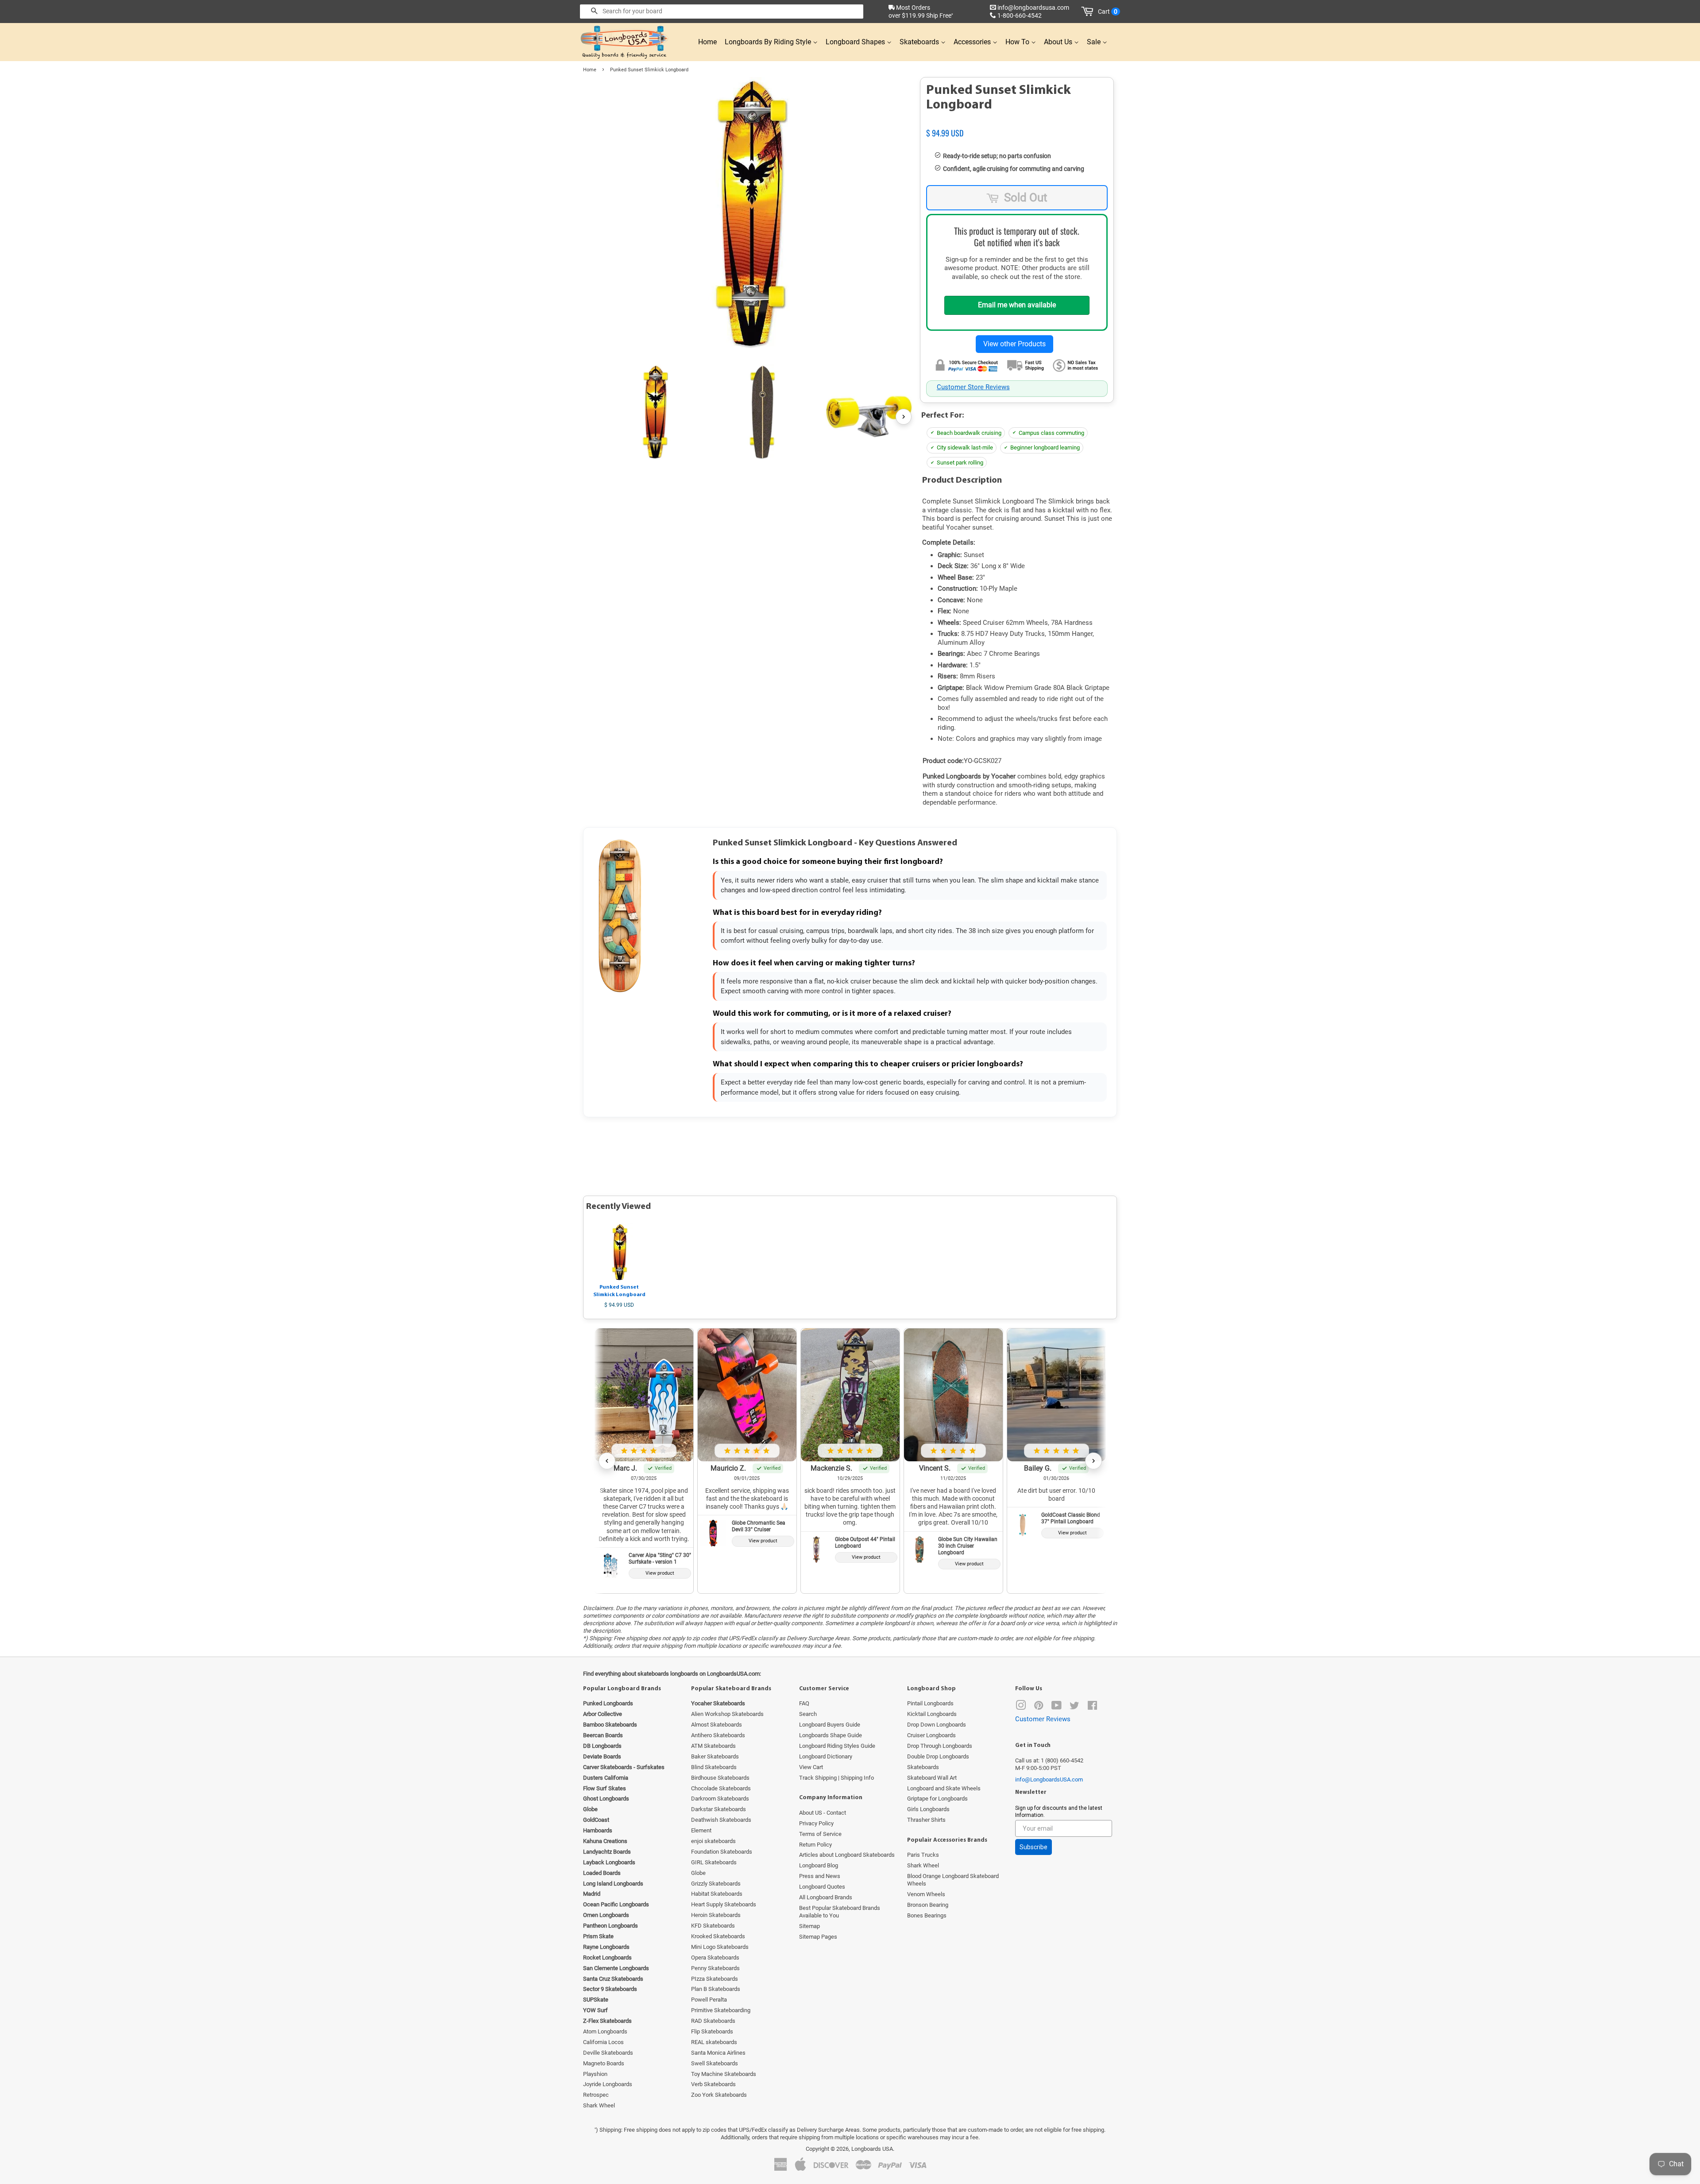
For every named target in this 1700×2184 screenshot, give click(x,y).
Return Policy (815, 1845)
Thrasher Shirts (926, 1820)
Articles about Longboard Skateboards (847, 1855)
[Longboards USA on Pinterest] (1039, 1707)
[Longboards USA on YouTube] (1057, 1707)
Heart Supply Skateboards (724, 1904)
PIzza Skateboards (715, 1979)
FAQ (804, 1703)
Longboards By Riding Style (769, 42)
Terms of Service (820, 1834)
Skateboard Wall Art (932, 1778)
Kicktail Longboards (932, 1714)
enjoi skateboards (713, 1841)
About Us (1059, 42)
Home (707, 42)
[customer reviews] (1017, 124)
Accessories (973, 42)
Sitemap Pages (818, 1937)
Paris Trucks (923, 1855)
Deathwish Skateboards (721, 1820)
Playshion (595, 2074)
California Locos (603, 2042)
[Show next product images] (904, 417)
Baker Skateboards (715, 1756)
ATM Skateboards (713, 1746)
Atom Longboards (605, 2031)
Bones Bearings (927, 1915)
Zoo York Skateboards (719, 2095)
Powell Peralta (709, 2000)
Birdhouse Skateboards (720, 1778)
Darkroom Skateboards (720, 1799)
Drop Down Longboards (937, 1725)
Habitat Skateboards (717, 1894)
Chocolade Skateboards (721, 1788)
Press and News (820, 1876)
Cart (1108, 12)
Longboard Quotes (822, 1887)
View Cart (811, 1767)
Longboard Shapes (856, 42)
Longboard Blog (819, 1865)
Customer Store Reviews (973, 387)
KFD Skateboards (713, 1926)
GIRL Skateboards (714, 1862)
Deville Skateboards (608, 2053)
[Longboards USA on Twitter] (1074, 1707)
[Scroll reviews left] (607, 1461)
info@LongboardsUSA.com (1049, 1779)
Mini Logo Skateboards (720, 1947)
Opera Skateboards (715, 1957)
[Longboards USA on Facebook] (1092, 1707)
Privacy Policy (816, 1823)
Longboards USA (872, 2149)
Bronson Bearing (928, 1905)
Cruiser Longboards (931, 1735)
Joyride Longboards (608, 2084)
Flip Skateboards (712, 2031)
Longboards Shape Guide (831, 1735)
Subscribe (1034, 1847)
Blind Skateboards (714, 1767)
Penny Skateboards (715, 1968)
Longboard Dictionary (826, 1756)
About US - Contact (823, 1813)
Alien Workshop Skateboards (727, 1714)
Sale (1095, 42)
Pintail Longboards (930, 1703)
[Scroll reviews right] (1093, 1461)
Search (808, 1714)
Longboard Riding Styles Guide (837, 1746)
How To (1018, 42)
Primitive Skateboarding (721, 2010)
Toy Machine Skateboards (724, 2074)
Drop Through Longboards (940, 1746)
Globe (698, 1873)
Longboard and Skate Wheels (944, 1788)
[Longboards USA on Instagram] (1021, 1707)
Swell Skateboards (715, 2063)
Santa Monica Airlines (718, 2053)
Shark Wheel (599, 2105)
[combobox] (722, 12)
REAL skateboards (714, 2042)
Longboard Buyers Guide (830, 1725)
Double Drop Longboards (938, 1756)
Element (701, 1830)
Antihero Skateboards (718, 1735)
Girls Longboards (928, 1809)
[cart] (1089, 12)
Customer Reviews (1043, 1719)
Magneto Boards (604, 2063)
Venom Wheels (926, 1894)
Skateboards (920, 42)
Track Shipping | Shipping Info (836, 1778)
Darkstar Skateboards (719, 1809)
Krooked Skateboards (718, 1936)
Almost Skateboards (717, 1725)
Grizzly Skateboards (716, 1884)
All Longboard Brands (826, 1897)
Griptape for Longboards (937, 1799)
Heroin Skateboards (716, 1915)
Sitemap (809, 1926)
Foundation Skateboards (722, 1852)
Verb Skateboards (713, 2084)
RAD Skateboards (713, 2021)
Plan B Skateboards (716, 1989)
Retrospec (596, 2095)
